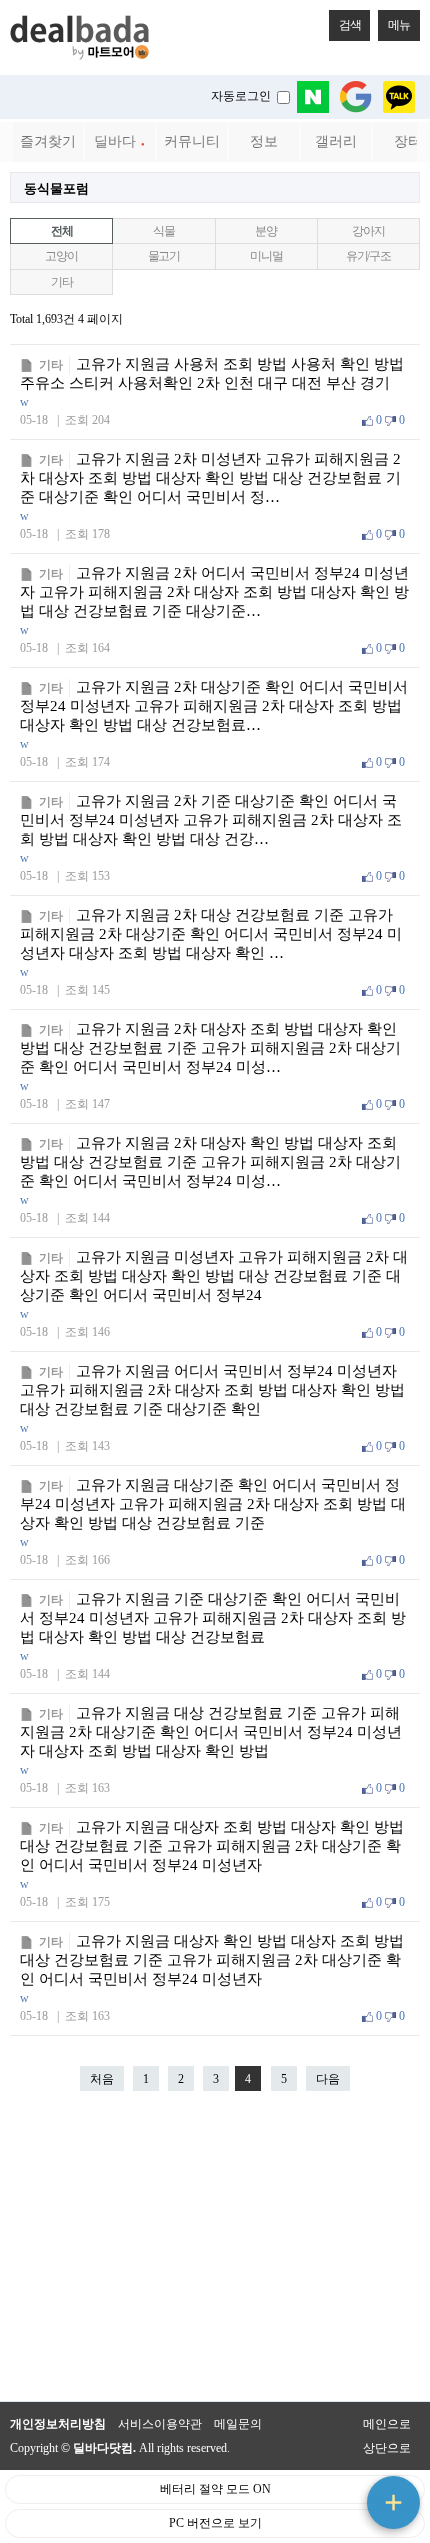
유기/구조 (368, 256)
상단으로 (387, 2448)
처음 (102, 2079)
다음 (328, 2079)
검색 (350, 25)
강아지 (368, 231)
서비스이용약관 (160, 2424)
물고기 (164, 256)
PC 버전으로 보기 (215, 2523)
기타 (62, 282)
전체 (62, 231)
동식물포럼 (56, 188)
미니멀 (266, 256)
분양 (266, 231)
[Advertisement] (215, 2256)
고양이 (61, 256)
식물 (164, 231)
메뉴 (399, 25)
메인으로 (387, 2424)
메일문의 (238, 2424)
